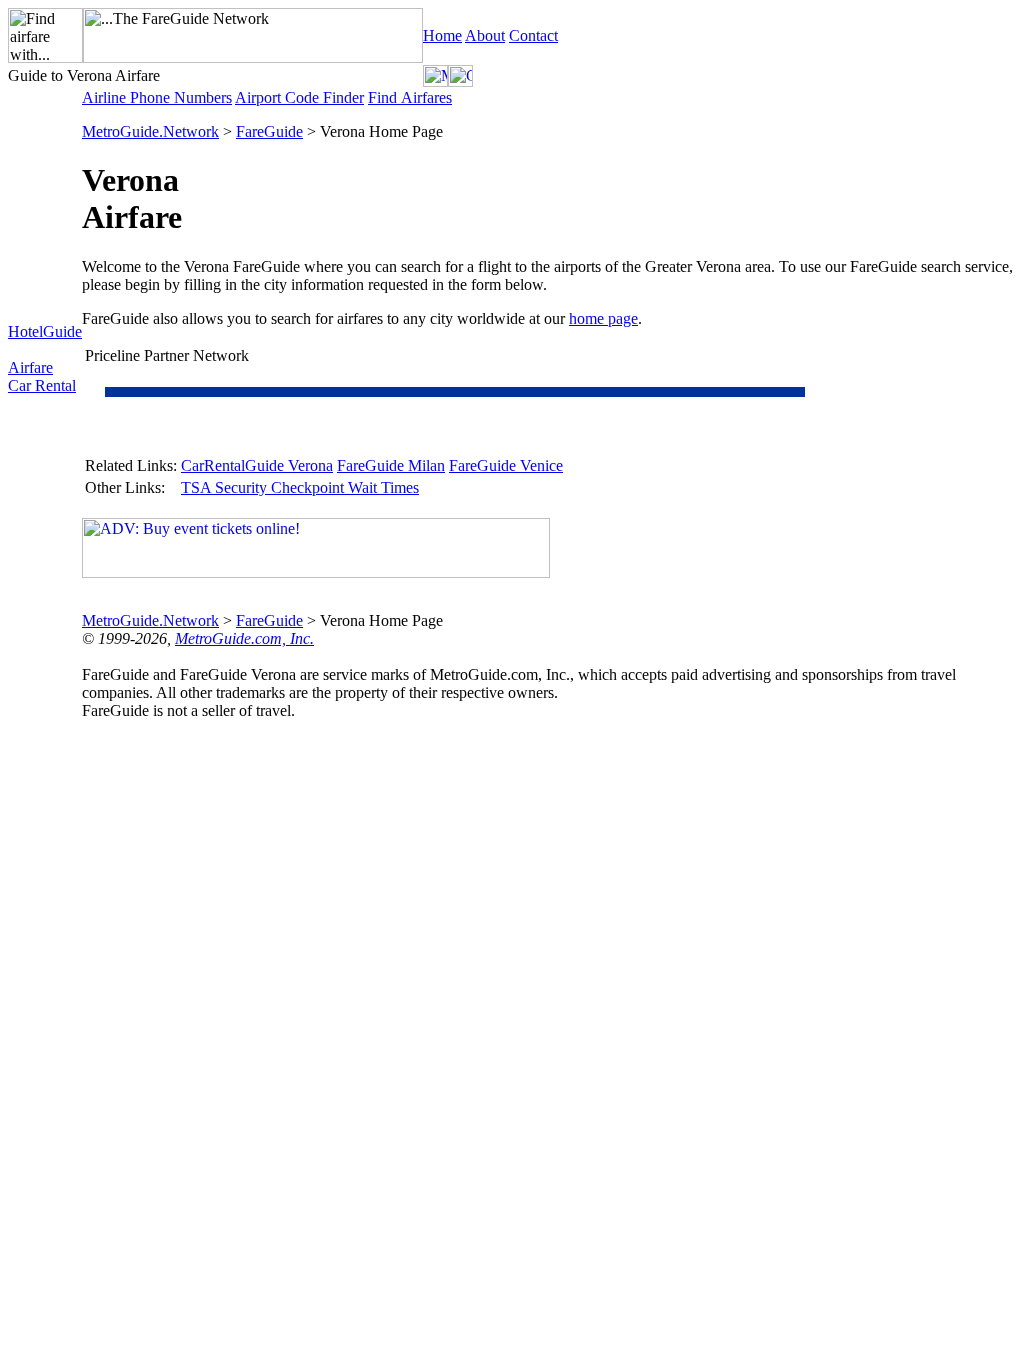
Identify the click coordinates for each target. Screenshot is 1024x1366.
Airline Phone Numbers (157, 97)
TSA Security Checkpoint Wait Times (300, 487)
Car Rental (42, 385)
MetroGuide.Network (150, 131)
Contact (533, 35)
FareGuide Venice (506, 465)
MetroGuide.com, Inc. (244, 638)
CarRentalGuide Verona (257, 465)
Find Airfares (410, 97)
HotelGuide (45, 331)
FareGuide (269, 131)
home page (603, 318)
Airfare (30, 367)
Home (442, 35)
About (485, 35)
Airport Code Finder (299, 97)
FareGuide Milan (391, 465)
